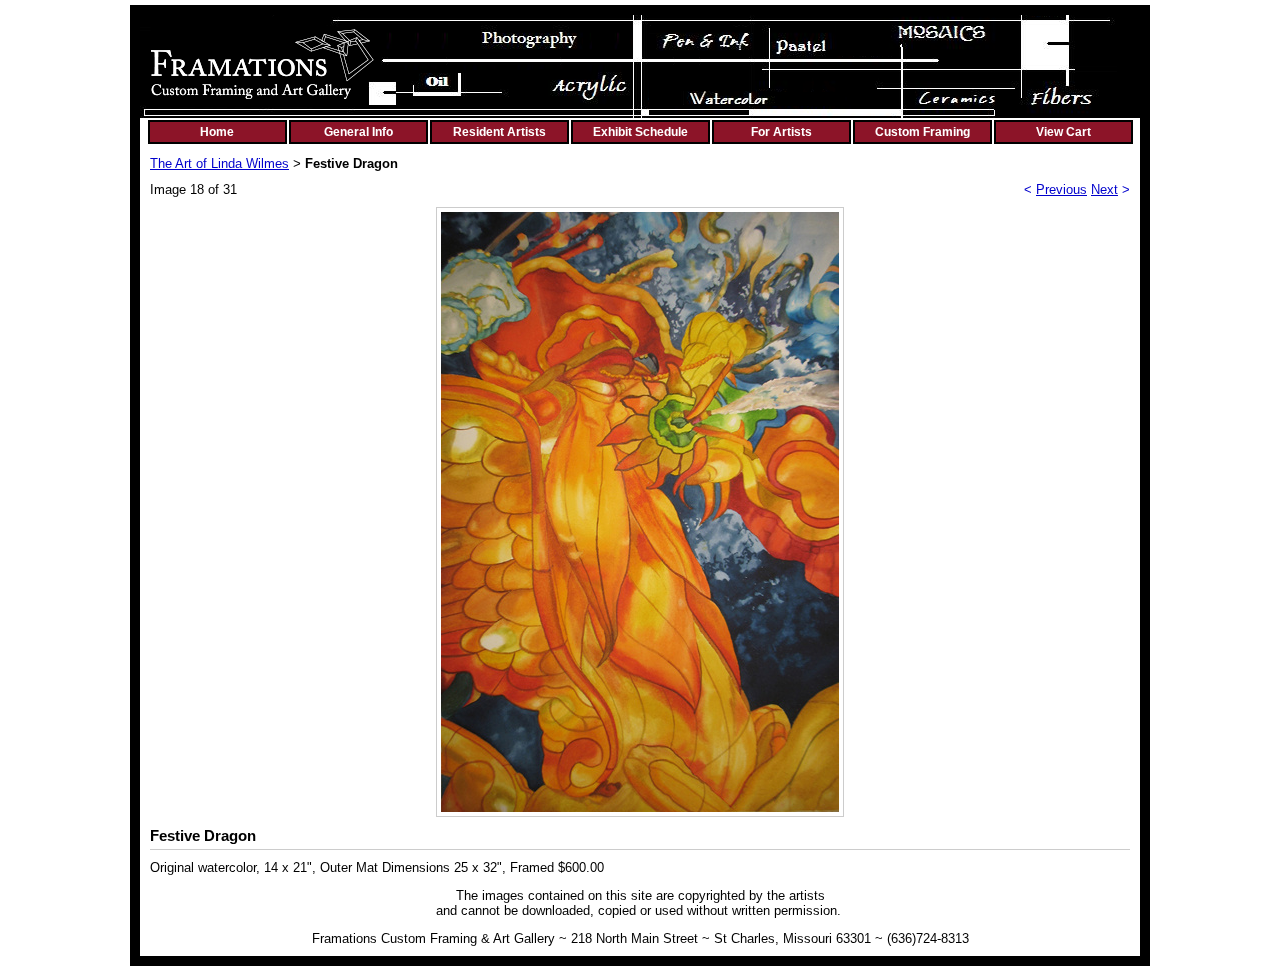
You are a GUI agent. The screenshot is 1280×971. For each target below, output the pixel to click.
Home (217, 132)
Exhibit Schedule (640, 132)
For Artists (781, 132)
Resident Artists (499, 132)
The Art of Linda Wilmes (219, 163)
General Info (358, 132)
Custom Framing (922, 132)
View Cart (1063, 132)
